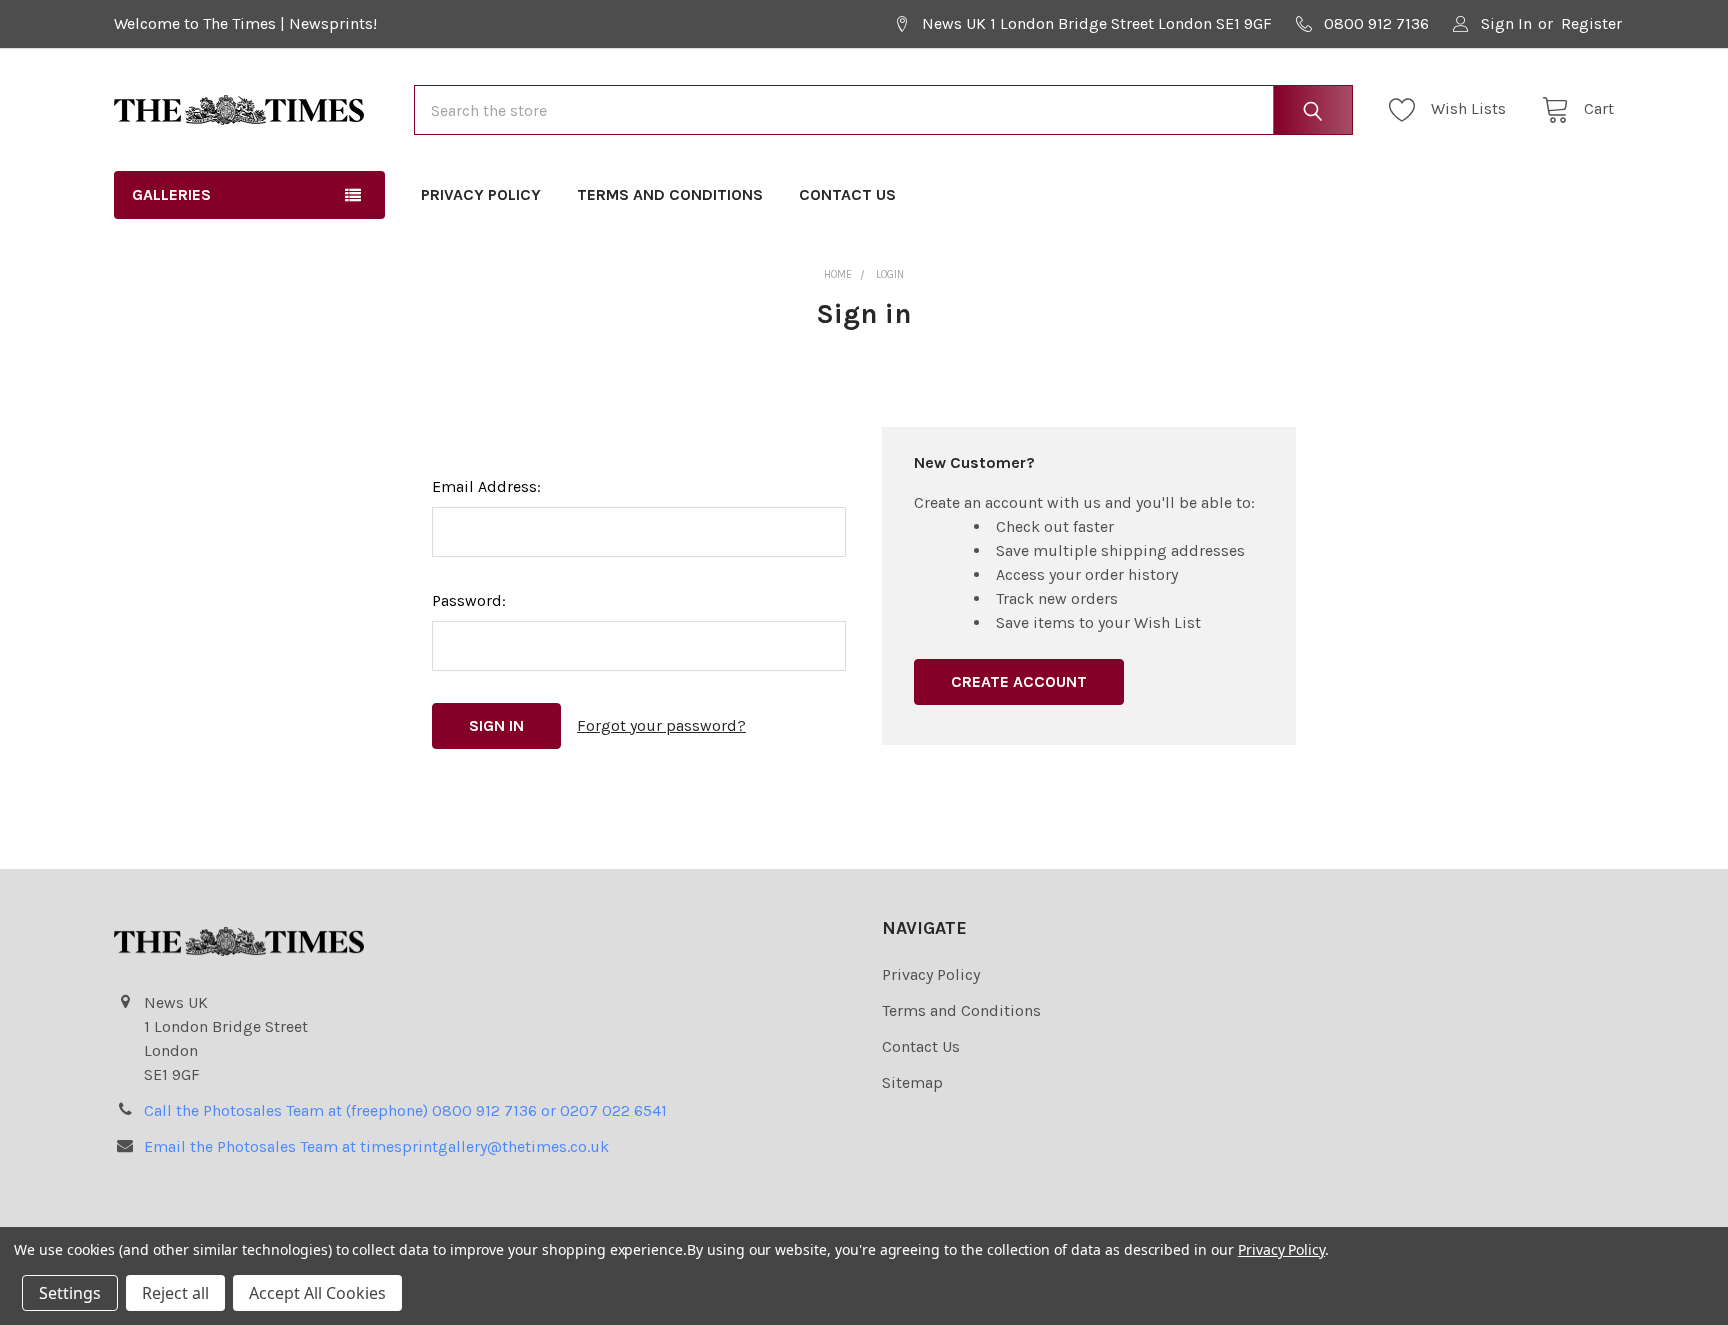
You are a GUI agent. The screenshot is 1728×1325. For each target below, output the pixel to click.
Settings (70, 1293)
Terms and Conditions (670, 194)
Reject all (175, 1293)
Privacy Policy (481, 194)
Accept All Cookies (317, 1293)
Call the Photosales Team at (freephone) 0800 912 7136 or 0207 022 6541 (405, 1110)
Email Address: (486, 486)
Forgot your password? (661, 725)
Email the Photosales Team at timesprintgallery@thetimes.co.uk (376, 1146)
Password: (469, 600)
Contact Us (847, 194)
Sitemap (912, 1082)
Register (1591, 23)
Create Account (1019, 681)
